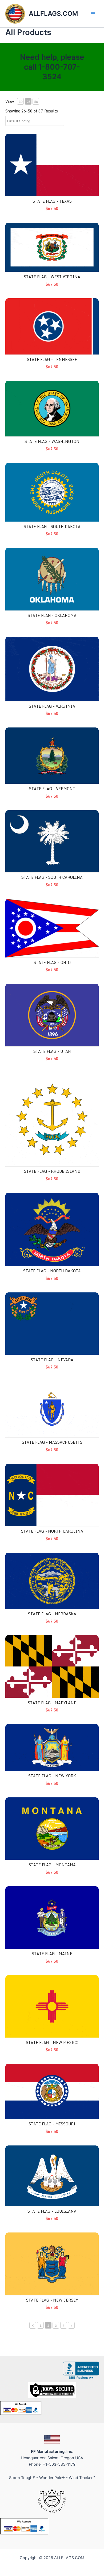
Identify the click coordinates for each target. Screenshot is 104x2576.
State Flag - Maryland (52, 1703)
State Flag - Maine (52, 1954)
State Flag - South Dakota (52, 527)
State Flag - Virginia (52, 706)
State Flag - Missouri (52, 2124)
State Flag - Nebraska (52, 1614)
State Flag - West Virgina (52, 277)
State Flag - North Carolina (52, 1531)
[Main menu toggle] (93, 14)
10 (21, 102)
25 (28, 102)
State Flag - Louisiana (52, 2211)
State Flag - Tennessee (52, 359)
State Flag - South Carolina (52, 877)
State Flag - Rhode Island (52, 1171)
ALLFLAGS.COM (53, 14)
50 (36, 102)
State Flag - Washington (52, 441)
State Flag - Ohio (52, 962)
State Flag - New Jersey (52, 2300)
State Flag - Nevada (52, 1360)
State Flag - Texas (52, 201)
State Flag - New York (52, 1776)
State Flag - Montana (52, 1865)
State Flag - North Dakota (52, 1271)
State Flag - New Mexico (52, 2043)
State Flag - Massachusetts (52, 1442)
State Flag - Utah (52, 1051)
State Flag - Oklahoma (52, 615)
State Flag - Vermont (52, 789)
